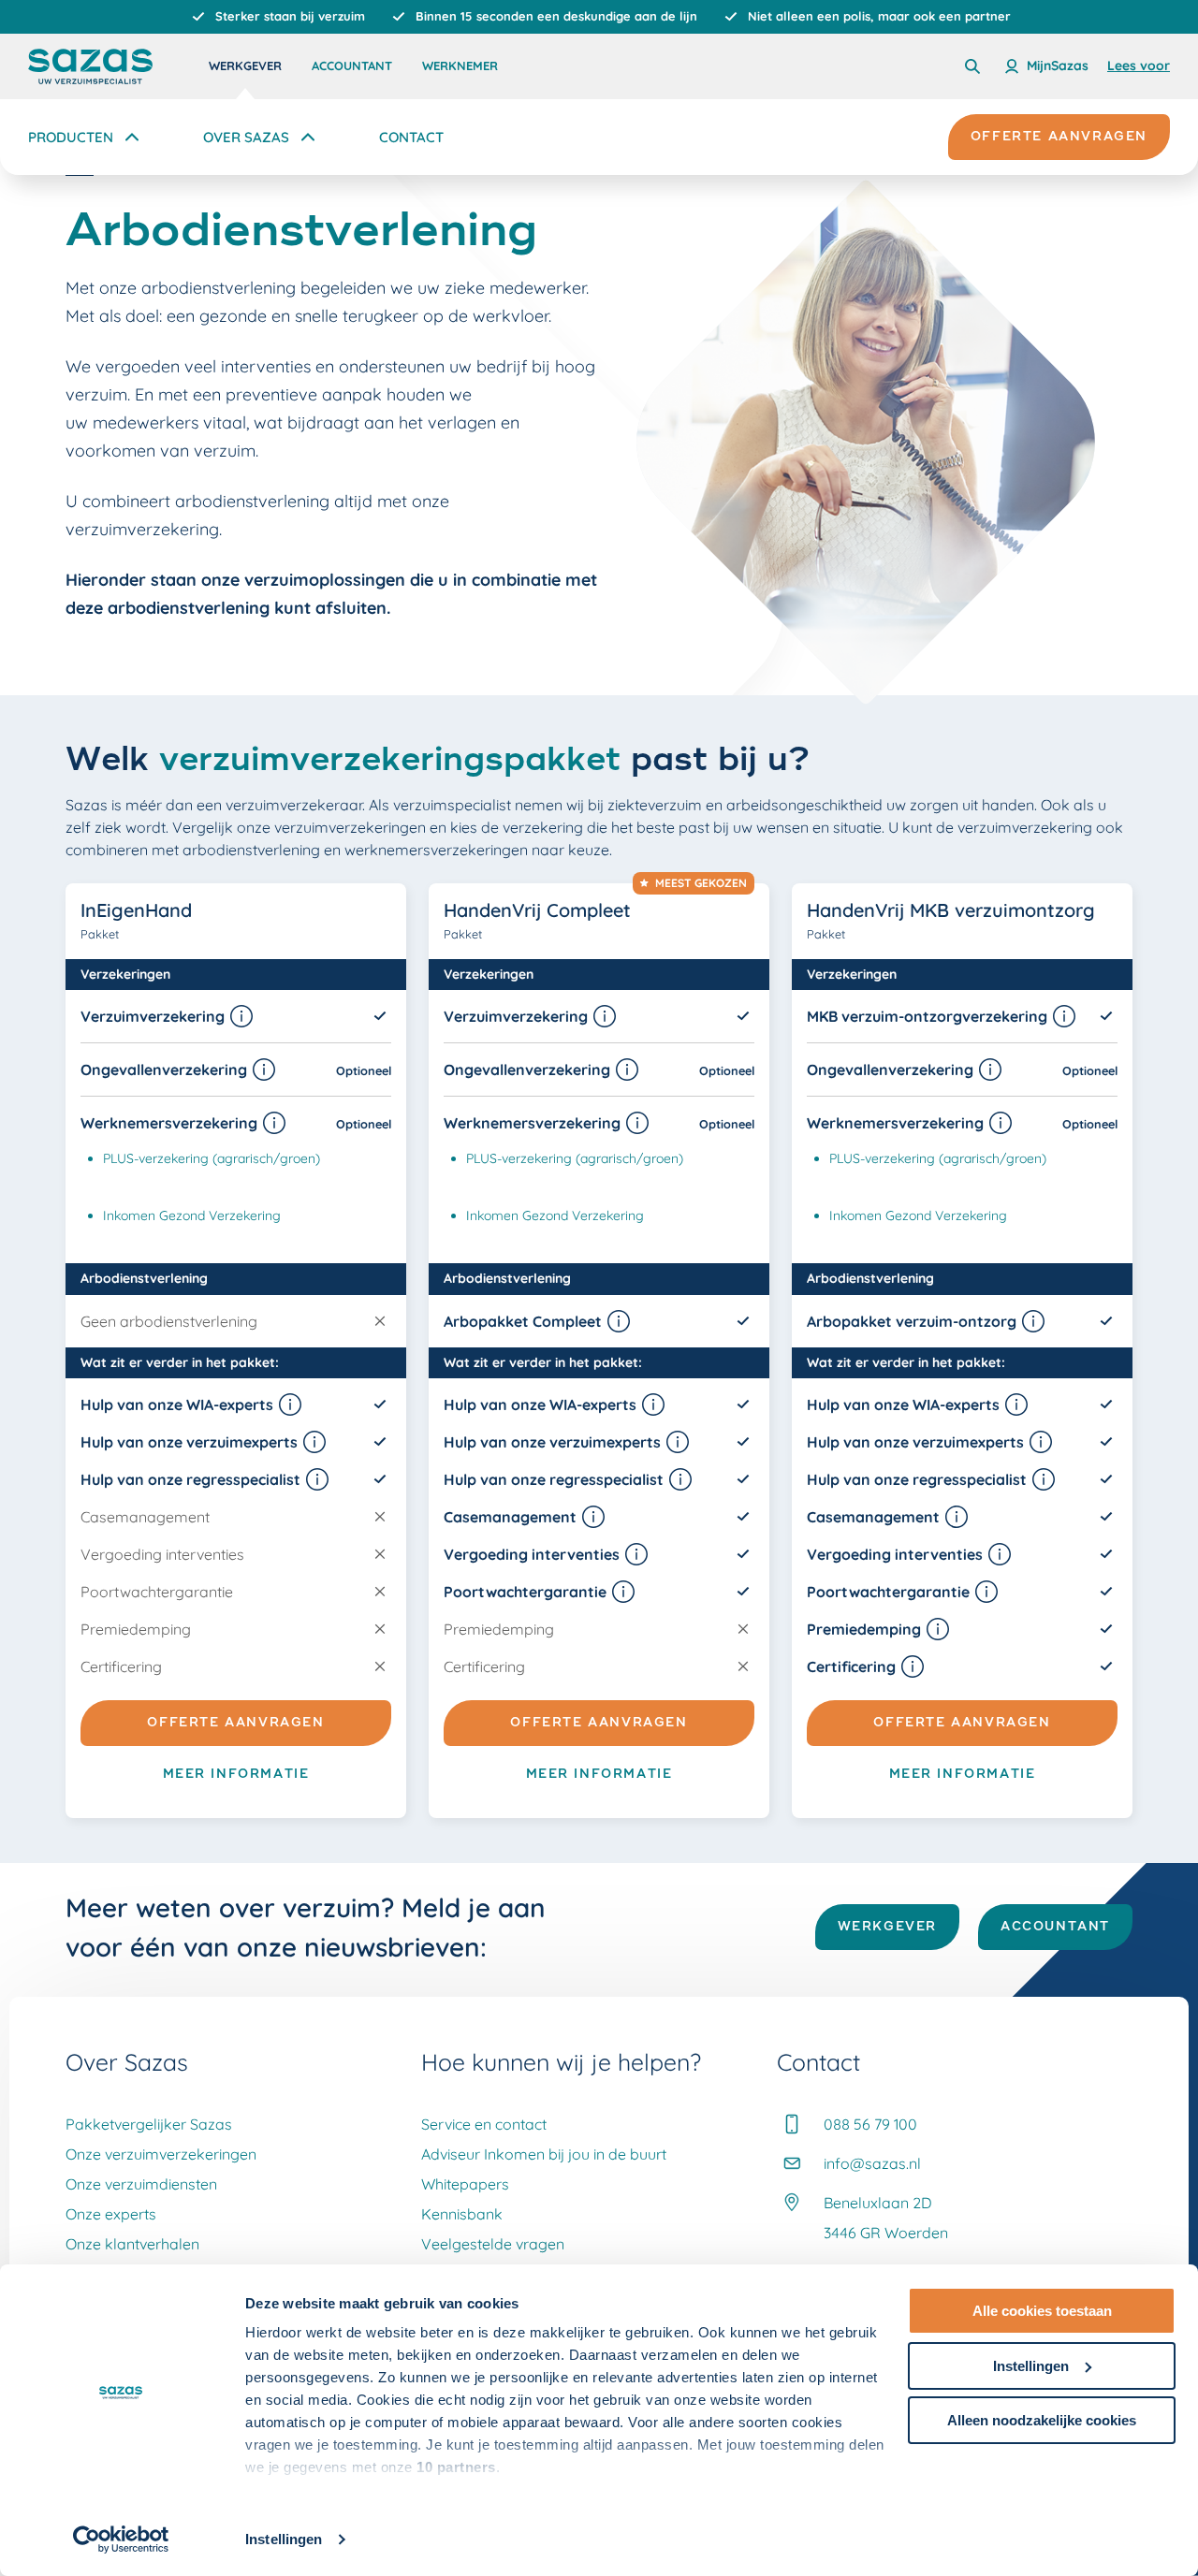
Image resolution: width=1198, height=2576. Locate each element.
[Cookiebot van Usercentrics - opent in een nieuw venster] (121, 2540)
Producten (71, 137)
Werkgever (245, 65)
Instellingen (284, 2539)
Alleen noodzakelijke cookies (1042, 2420)
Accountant (352, 65)
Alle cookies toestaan (1042, 2311)
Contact (411, 137)
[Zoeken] (972, 66)
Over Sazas (246, 137)
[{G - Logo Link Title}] (90, 66)
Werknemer (460, 65)
